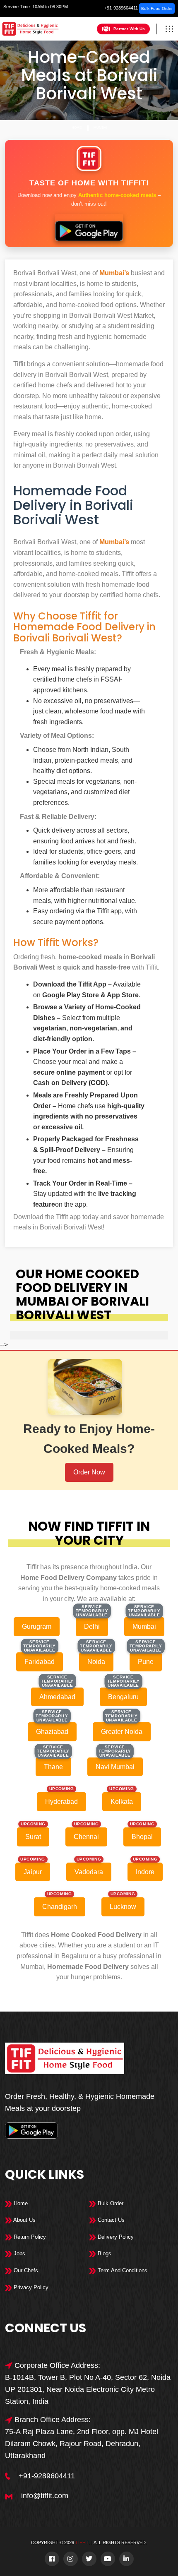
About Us (24, 2220)
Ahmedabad (57, 1697)
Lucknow (123, 1907)
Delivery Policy (115, 2237)
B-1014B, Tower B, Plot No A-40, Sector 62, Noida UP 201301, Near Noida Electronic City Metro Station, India (88, 2389)
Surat (33, 1837)
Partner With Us (129, 29)
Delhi (92, 1627)
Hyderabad (61, 1802)
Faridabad (40, 1662)
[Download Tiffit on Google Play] (89, 228)
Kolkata (122, 1802)
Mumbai (100, 128)
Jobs (19, 2253)
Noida (96, 1662)
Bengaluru (123, 1697)
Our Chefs (25, 2270)
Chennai (86, 1837)
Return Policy (29, 2237)
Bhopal (142, 1837)
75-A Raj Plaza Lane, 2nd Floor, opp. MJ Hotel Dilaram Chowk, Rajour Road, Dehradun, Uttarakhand (82, 2444)
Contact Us (110, 2220)
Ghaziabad (52, 1732)
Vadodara (89, 1872)
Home (77, 128)
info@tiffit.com (45, 2496)
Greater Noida (122, 1732)
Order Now (89, 1472)
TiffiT (82, 2542)
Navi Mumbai (115, 1767)
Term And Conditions (122, 2270)
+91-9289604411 (121, 8)
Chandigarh (60, 1907)
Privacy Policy (30, 2287)
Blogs (104, 2253)
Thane (53, 1767)
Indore (145, 1872)
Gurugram (37, 1627)
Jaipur (33, 1872)
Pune (146, 1662)
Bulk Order (110, 2203)
